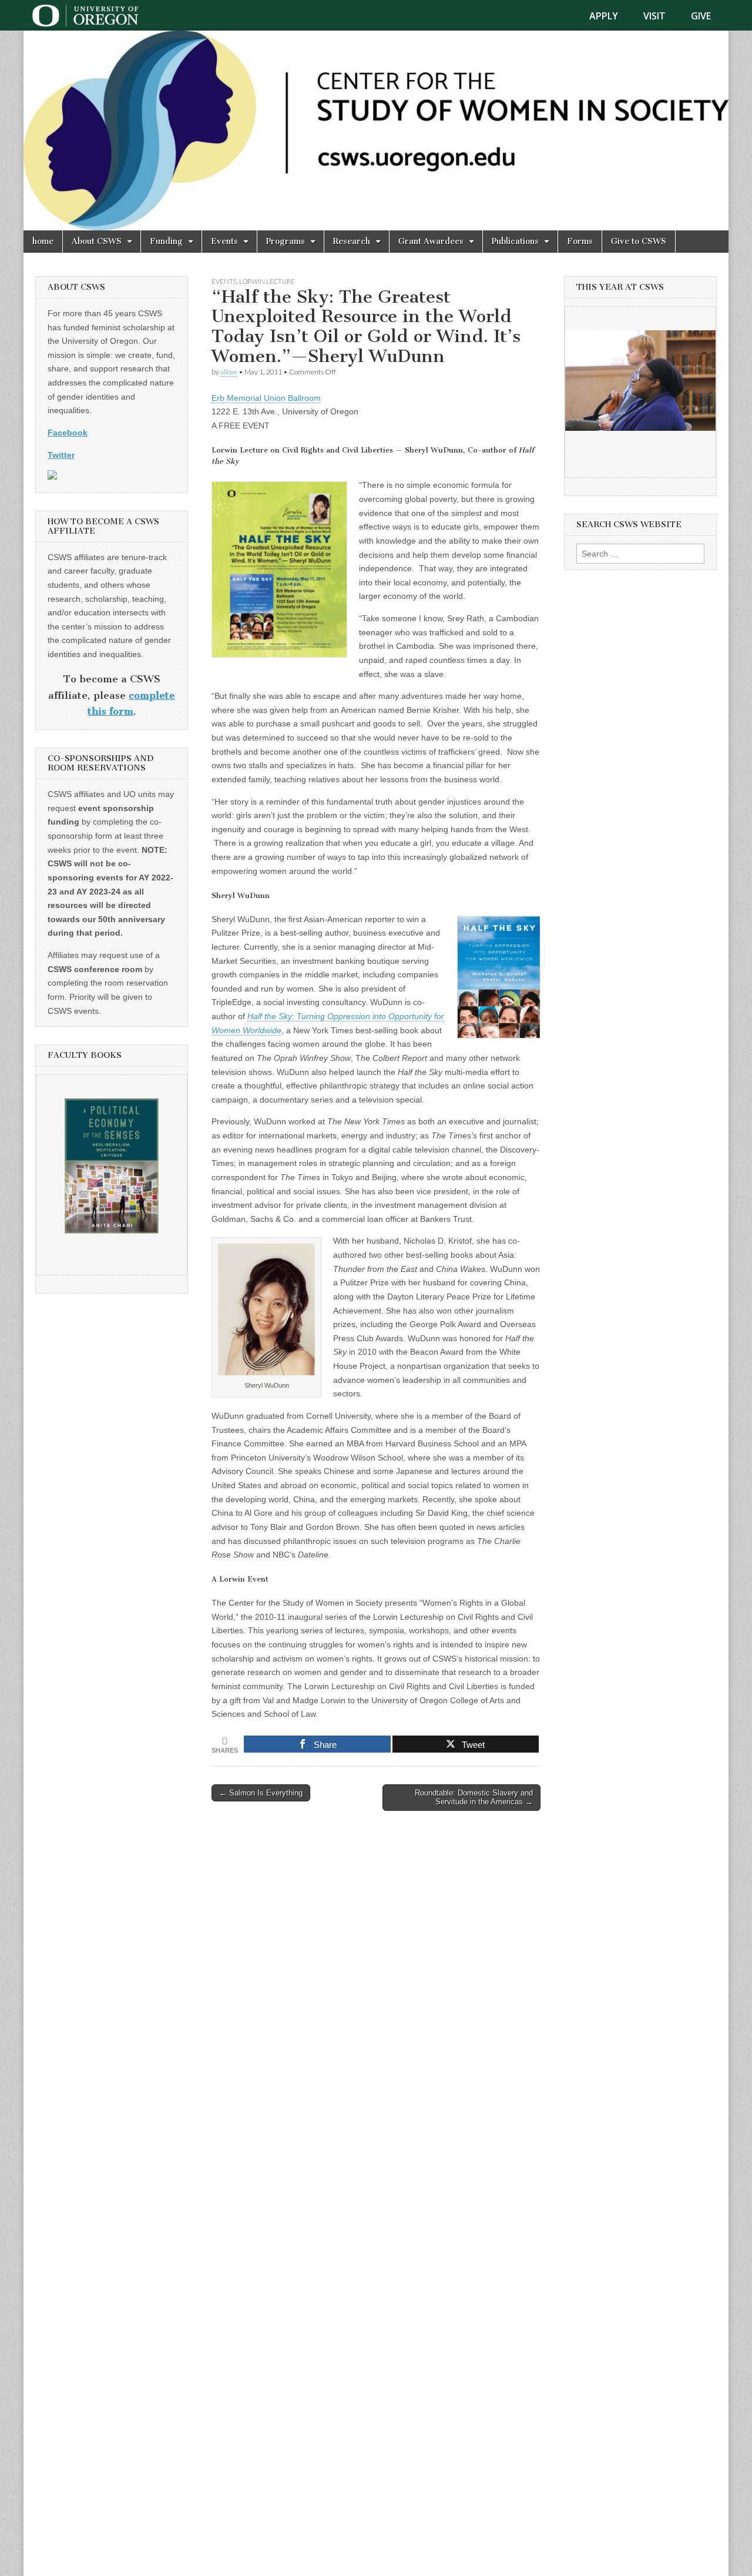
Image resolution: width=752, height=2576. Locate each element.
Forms (580, 241)
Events (224, 241)
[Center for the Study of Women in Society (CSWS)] (376, 130)
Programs (286, 241)
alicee (229, 372)
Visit (654, 16)
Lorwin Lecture (267, 281)
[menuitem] (611, 16)
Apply (604, 16)
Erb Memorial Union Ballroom (266, 398)
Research (352, 241)
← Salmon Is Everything (261, 1793)
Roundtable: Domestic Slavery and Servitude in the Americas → (474, 1798)
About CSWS (97, 241)
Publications (515, 241)
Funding (166, 241)
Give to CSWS (639, 241)
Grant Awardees (431, 241)
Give (701, 16)
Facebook (68, 433)
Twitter (61, 455)
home (43, 241)
